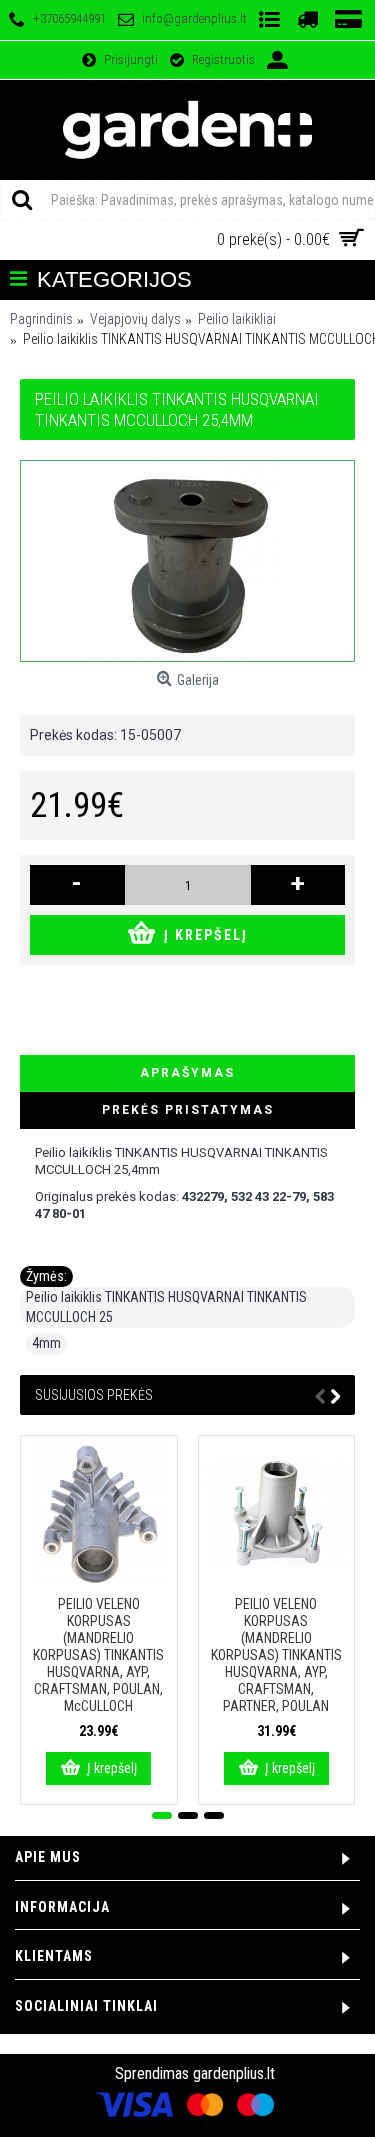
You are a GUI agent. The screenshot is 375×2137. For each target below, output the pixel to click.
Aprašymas (187, 1073)
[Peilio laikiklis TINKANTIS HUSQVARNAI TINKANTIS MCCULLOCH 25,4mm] (187, 561)
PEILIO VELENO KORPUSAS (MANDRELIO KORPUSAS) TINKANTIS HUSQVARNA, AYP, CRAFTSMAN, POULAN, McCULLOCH (98, 1655)
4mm (46, 1343)
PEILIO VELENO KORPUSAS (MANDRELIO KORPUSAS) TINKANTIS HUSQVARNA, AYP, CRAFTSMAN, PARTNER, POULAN (276, 1655)
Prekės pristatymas (188, 1110)
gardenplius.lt (234, 2073)
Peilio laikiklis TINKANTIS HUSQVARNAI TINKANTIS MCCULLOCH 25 (166, 1307)
